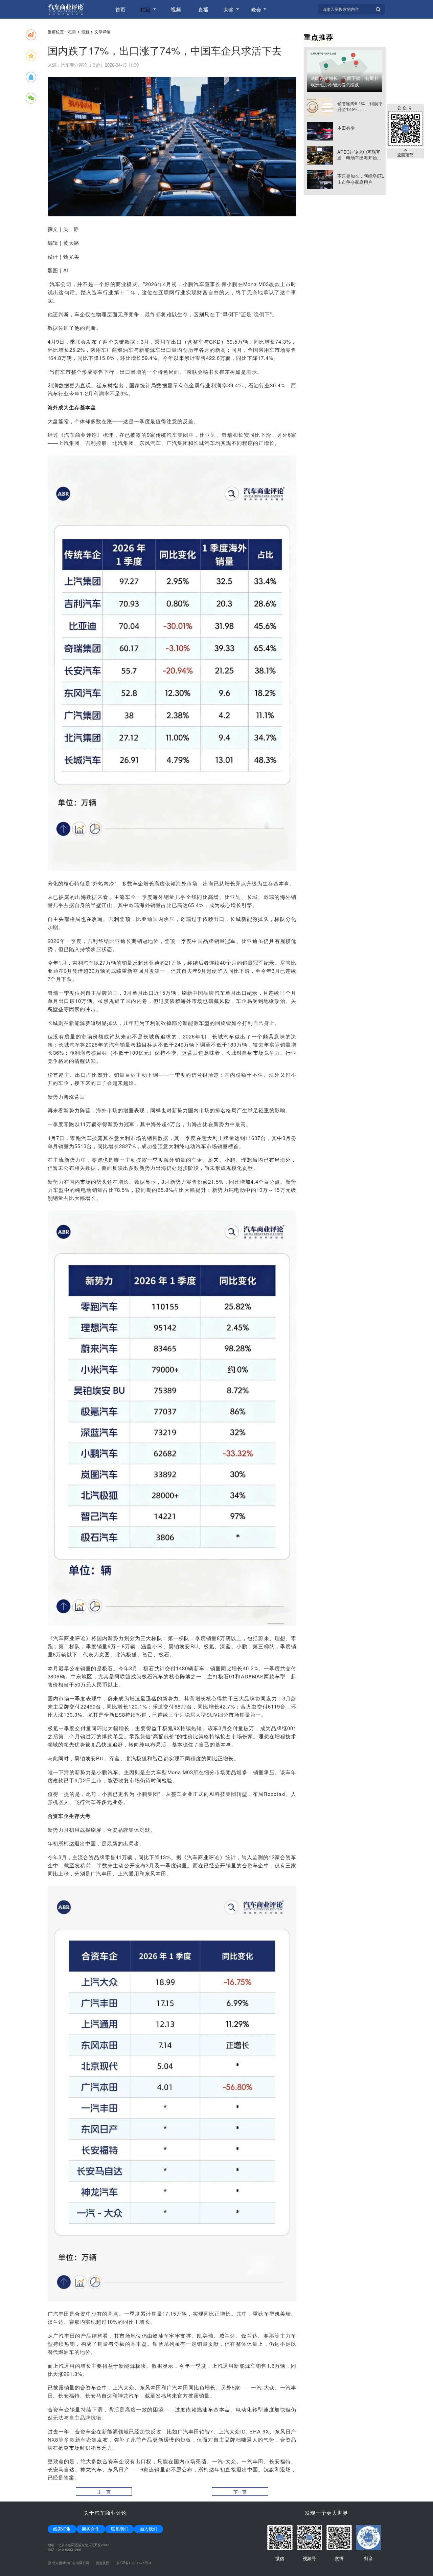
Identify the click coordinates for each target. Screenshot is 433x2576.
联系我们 (120, 2529)
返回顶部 (405, 154)
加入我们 (149, 2529)
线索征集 (62, 2529)
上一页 (104, 2492)
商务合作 (91, 2529)
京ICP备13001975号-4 (134, 2563)
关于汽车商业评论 (105, 2513)
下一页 (240, 2492)
